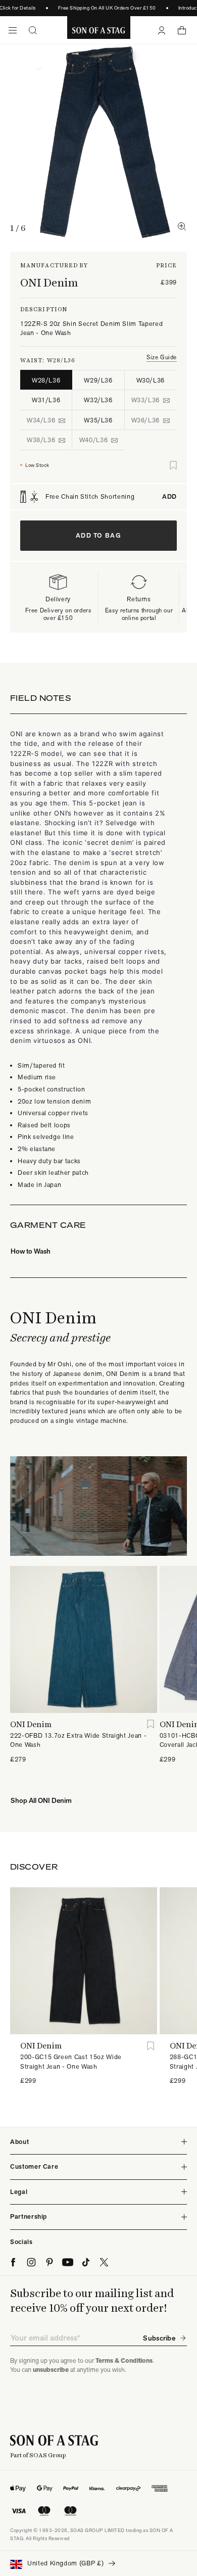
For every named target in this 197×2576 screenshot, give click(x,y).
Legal (19, 2192)
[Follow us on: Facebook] (13, 2262)
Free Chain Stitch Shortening (111, 497)
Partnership (29, 2216)
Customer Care (34, 2166)
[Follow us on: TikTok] (86, 2262)
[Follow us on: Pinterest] (50, 2262)
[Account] (162, 30)
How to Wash (31, 1251)
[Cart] (182, 30)
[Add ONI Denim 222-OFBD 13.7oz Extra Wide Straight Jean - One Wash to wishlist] (151, 1724)
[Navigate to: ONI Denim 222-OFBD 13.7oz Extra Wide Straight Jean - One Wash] (84, 1639)
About (19, 2142)
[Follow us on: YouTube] (68, 2262)
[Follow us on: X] (104, 2262)
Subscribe (159, 2338)
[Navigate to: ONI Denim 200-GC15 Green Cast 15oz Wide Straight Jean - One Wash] (84, 1961)
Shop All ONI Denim (41, 1800)
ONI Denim (49, 282)
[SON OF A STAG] (99, 30)
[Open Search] (33, 30)
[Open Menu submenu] (13, 30)
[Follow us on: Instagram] (31, 2262)
